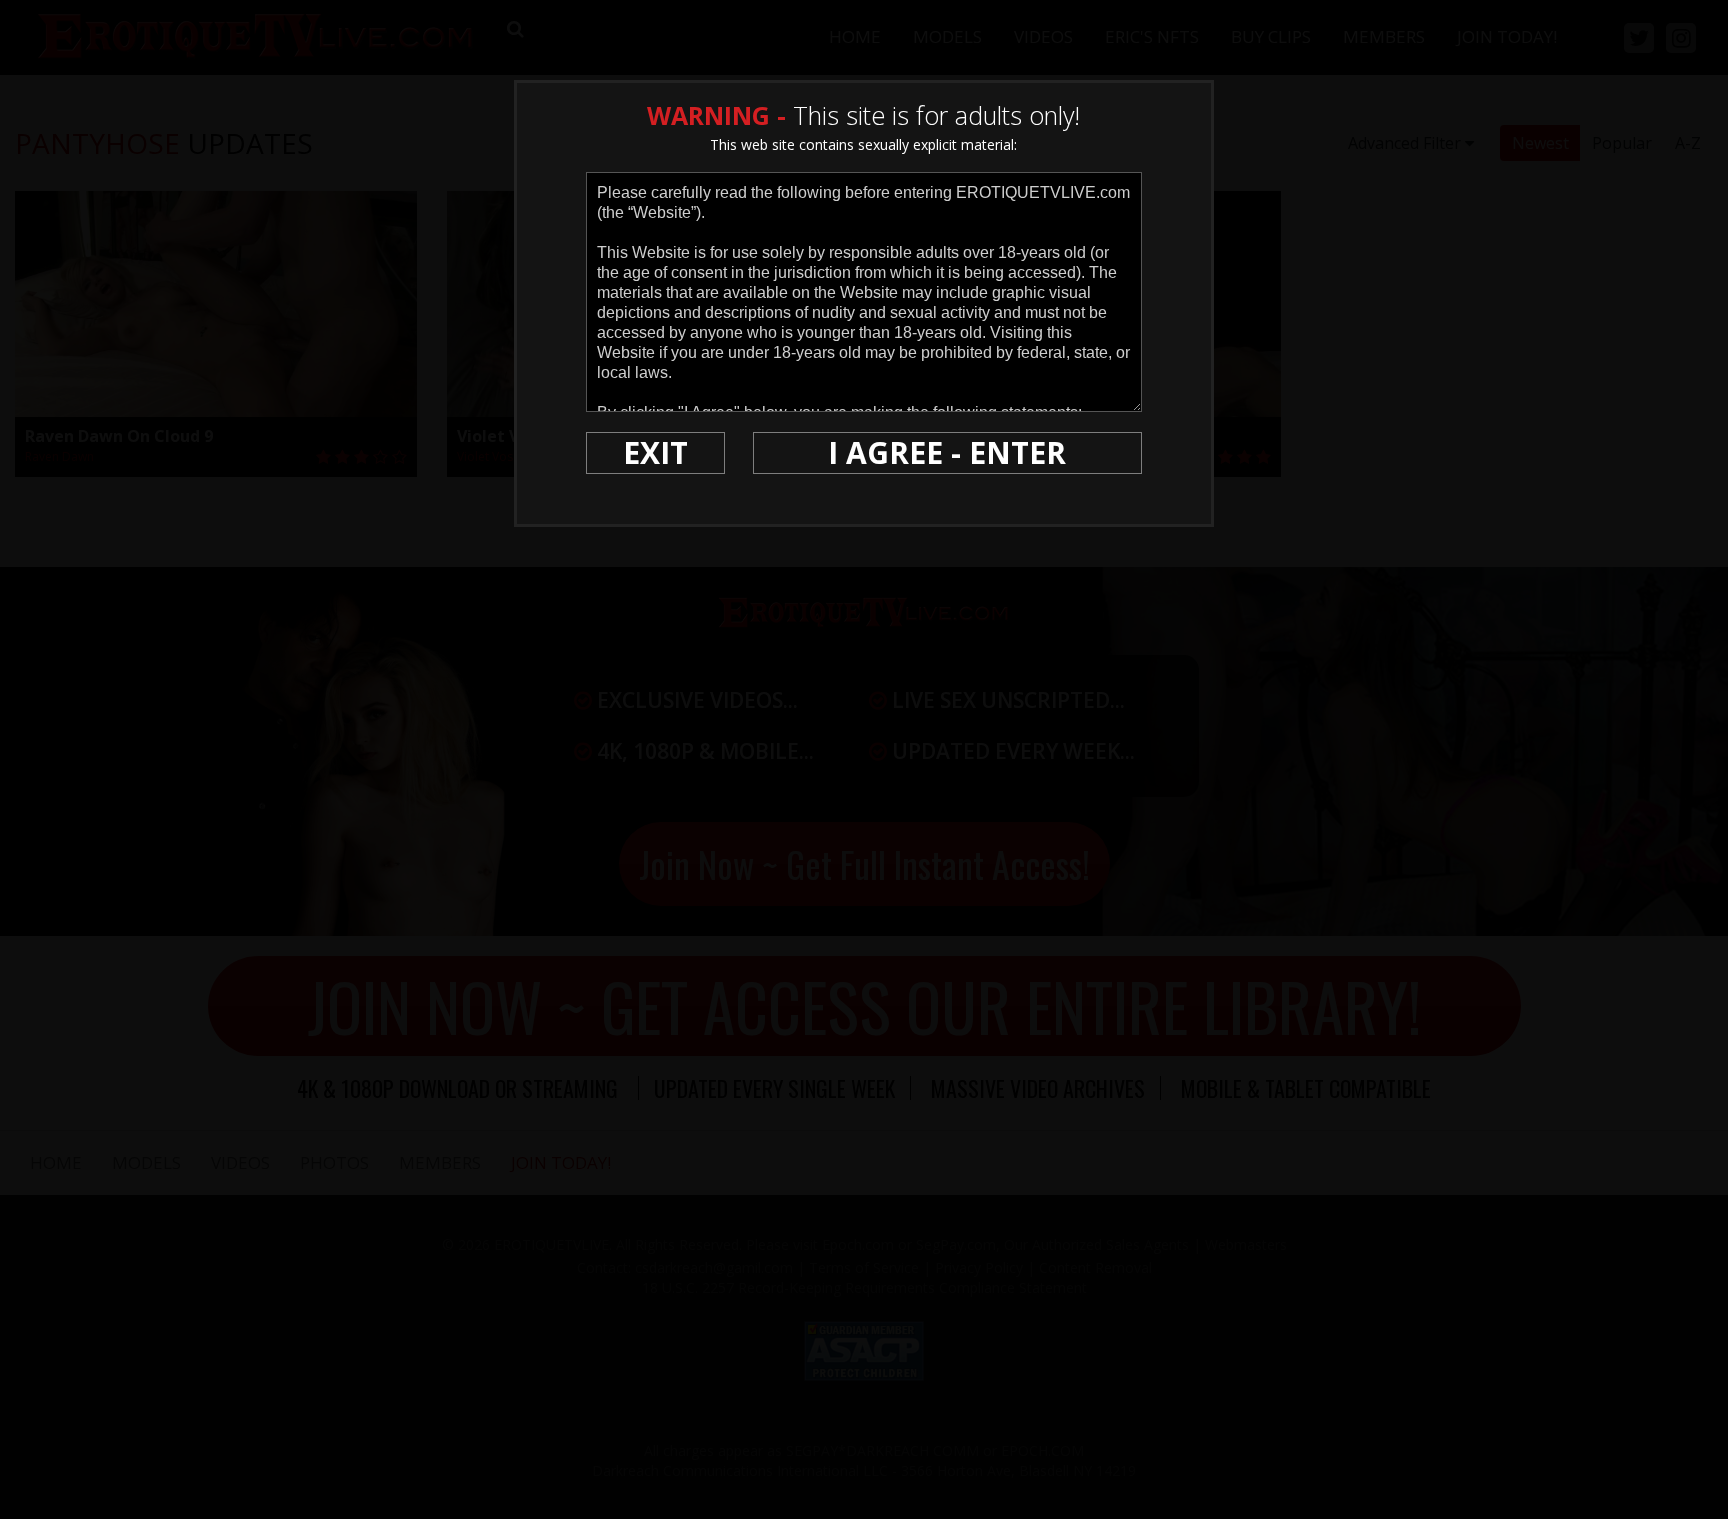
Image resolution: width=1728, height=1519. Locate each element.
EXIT (655, 452)
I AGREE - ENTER (947, 452)
